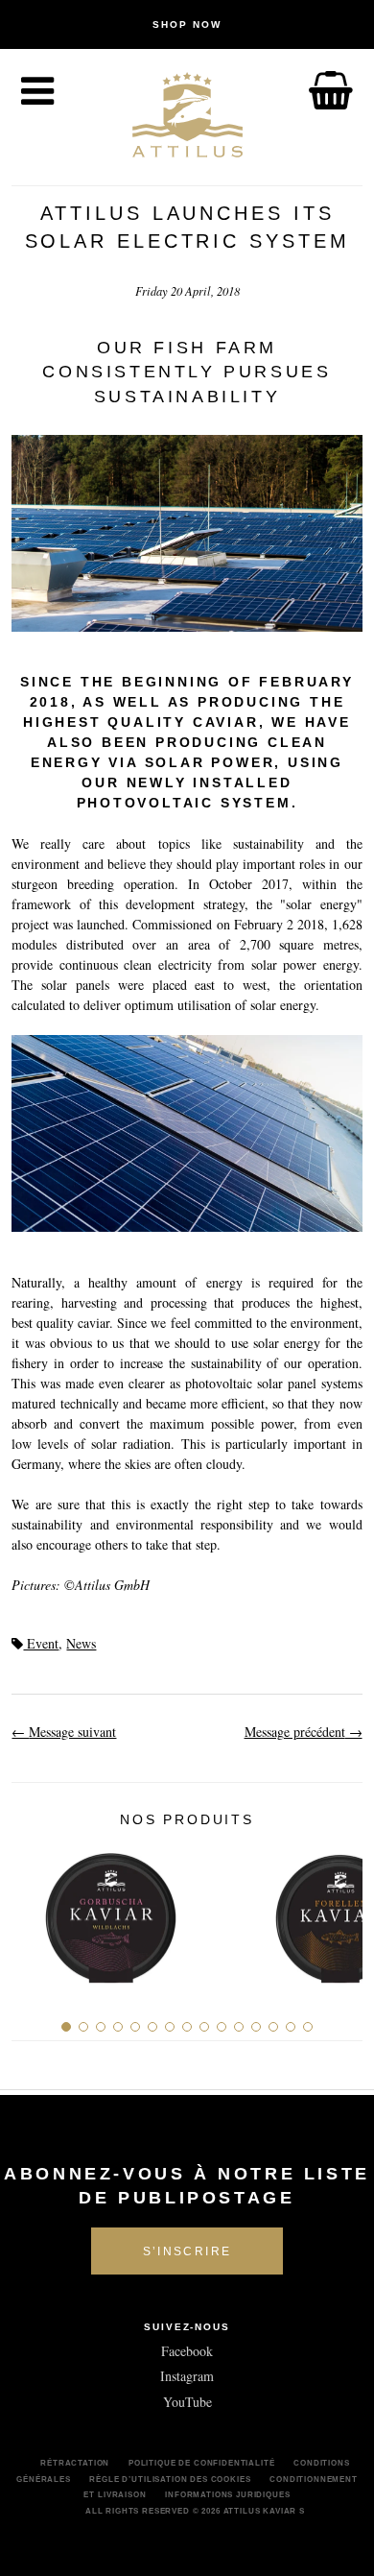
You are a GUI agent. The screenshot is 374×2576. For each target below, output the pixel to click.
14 (291, 2027)
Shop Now (187, 24)
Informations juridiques (227, 2494)
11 (239, 2027)
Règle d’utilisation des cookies (170, 2479)
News (81, 1643)
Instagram (187, 2376)
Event (41, 1643)
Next (341, 1912)
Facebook (187, 2351)
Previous (33, 1912)
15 (308, 2027)
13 (273, 2027)
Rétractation (75, 2463)
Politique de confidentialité (202, 2463)
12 (256, 2027)
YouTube (187, 2402)
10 (222, 2027)
